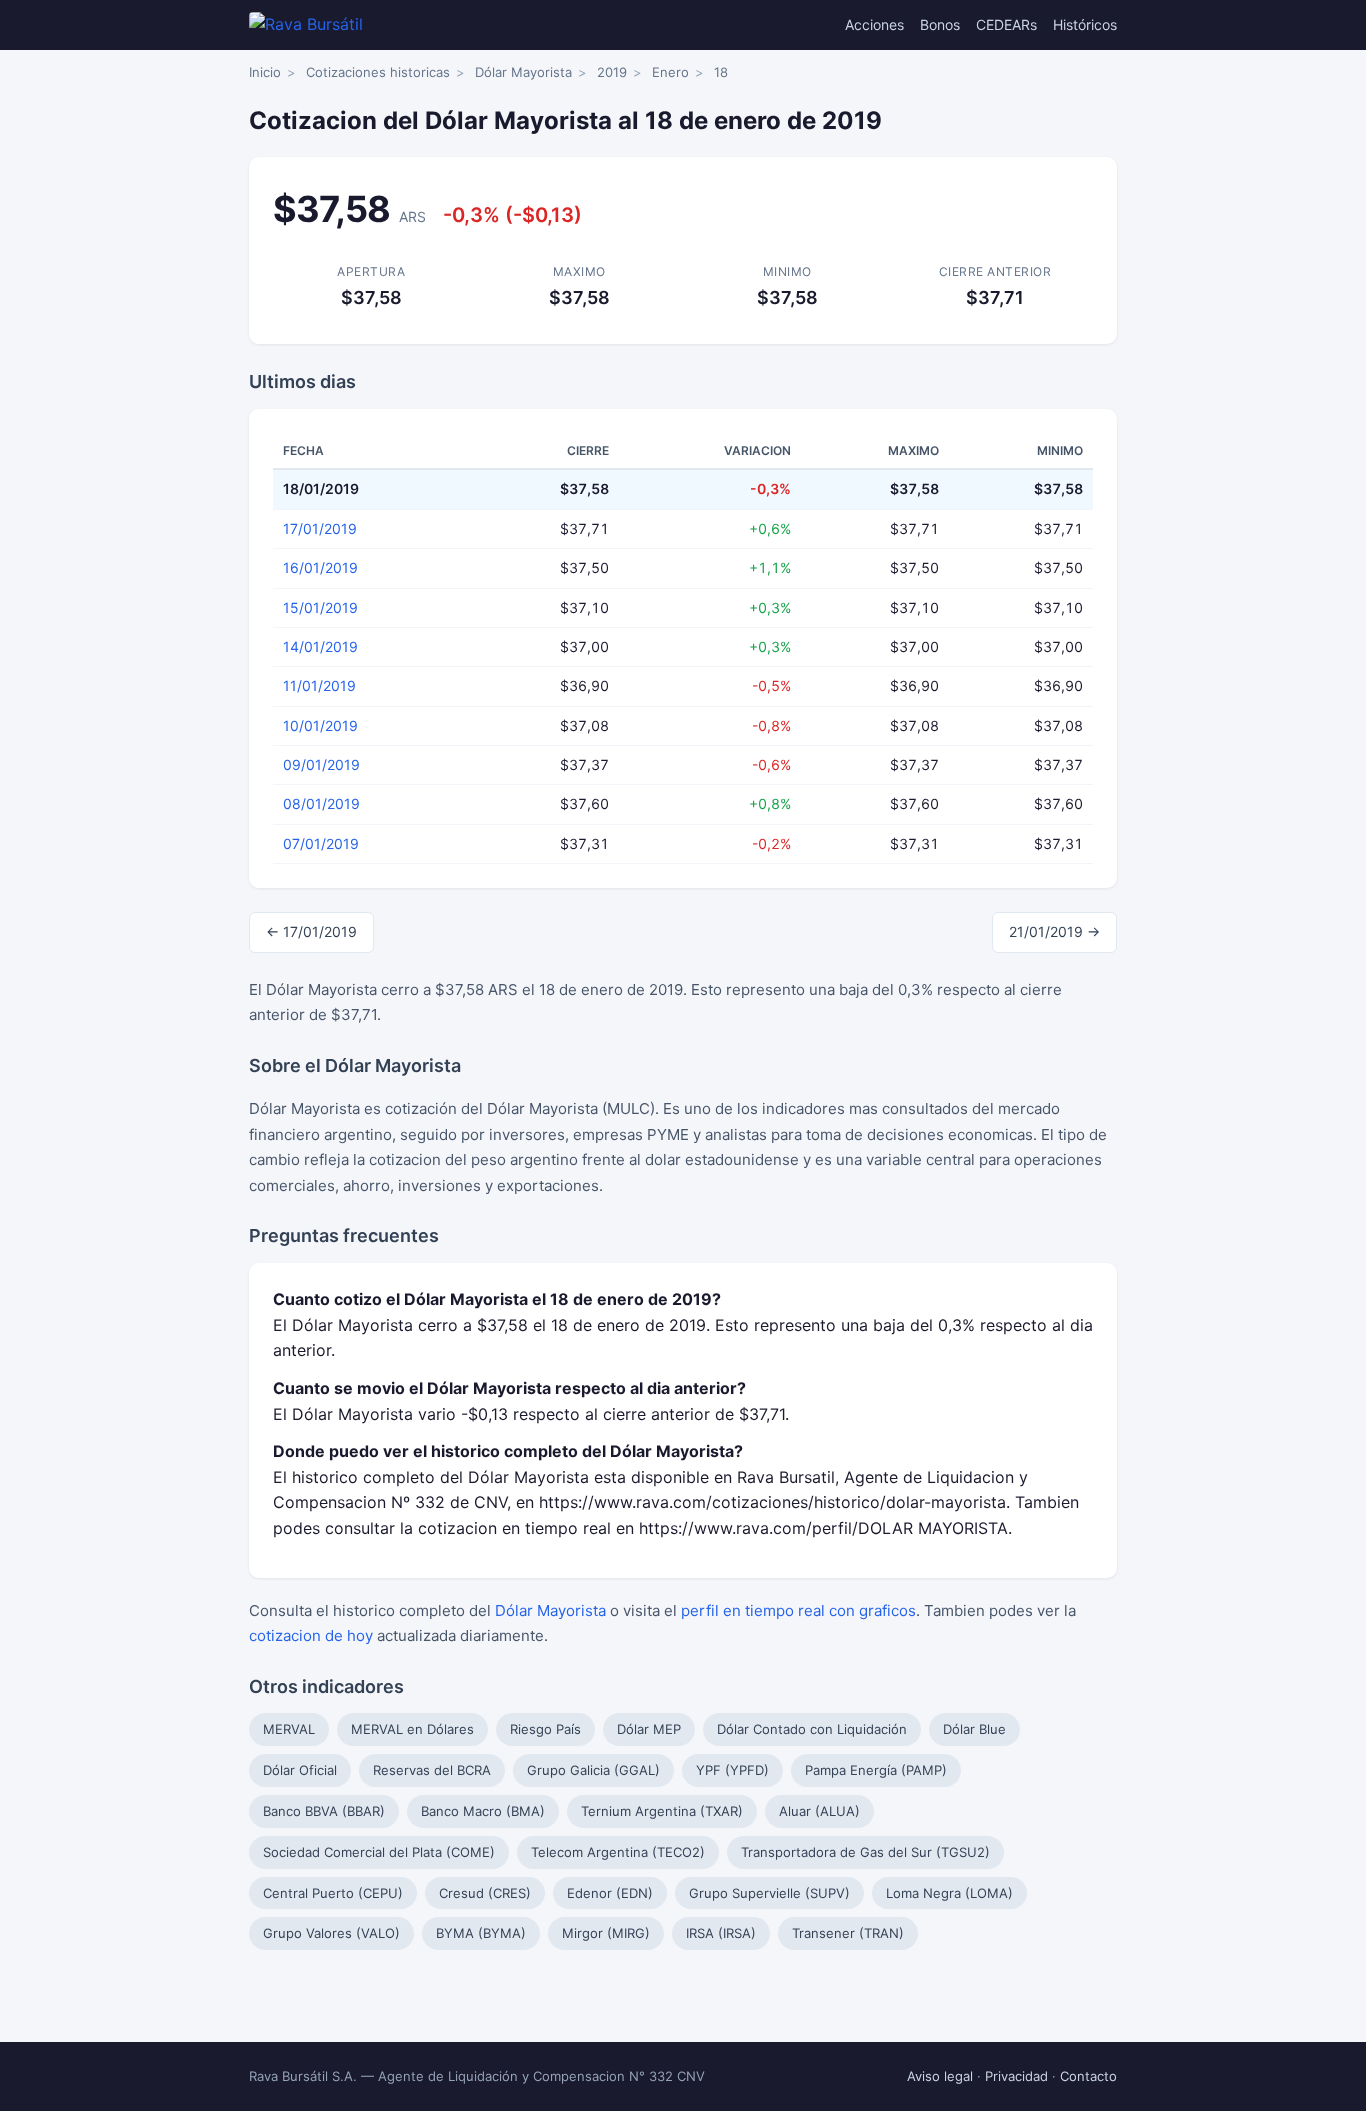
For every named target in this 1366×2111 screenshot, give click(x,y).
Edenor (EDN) (610, 1893)
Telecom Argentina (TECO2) (618, 1852)
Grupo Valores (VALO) (331, 1933)
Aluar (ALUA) (819, 1811)
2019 (612, 72)
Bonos (940, 24)
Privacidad (1016, 2076)
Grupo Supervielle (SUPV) (769, 1893)
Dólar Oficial (300, 1770)
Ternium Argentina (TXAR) (662, 1811)
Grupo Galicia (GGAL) (593, 1770)
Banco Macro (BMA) (483, 1811)
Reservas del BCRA (432, 1770)
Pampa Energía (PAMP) (876, 1770)
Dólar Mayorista (523, 72)
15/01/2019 (320, 607)
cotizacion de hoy (311, 1635)
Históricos (1085, 24)
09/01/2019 (321, 764)
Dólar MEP (649, 1729)
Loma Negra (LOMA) (949, 1893)
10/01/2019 (320, 725)
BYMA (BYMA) (481, 1933)
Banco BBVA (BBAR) (324, 1811)
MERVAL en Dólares (412, 1729)
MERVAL (289, 1729)
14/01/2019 (320, 646)
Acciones (874, 24)
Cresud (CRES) (485, 1893)
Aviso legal (940, 2076)
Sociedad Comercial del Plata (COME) (379, 1852)
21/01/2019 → (1054, 931)
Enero (670, 72)
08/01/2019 (321, 803)
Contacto (1088, 2076)
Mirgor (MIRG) (606, 1933)
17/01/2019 (320, 528)
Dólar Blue (974, 1729)
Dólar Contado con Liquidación (812, 1729)
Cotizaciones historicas (378, 72)
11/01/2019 (319, 685)
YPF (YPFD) (732, 1770)
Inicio (265, 72)
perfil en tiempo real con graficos (798, 1610)
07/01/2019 (321, 843)
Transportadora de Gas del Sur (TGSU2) (865, 1852)
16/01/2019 (320, 567)
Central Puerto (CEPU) (333, 1893)
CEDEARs (1006, 24)
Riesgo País (545, 1729)
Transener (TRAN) (848, 1933)
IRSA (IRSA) (721, 1933)
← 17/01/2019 (311, 931)
